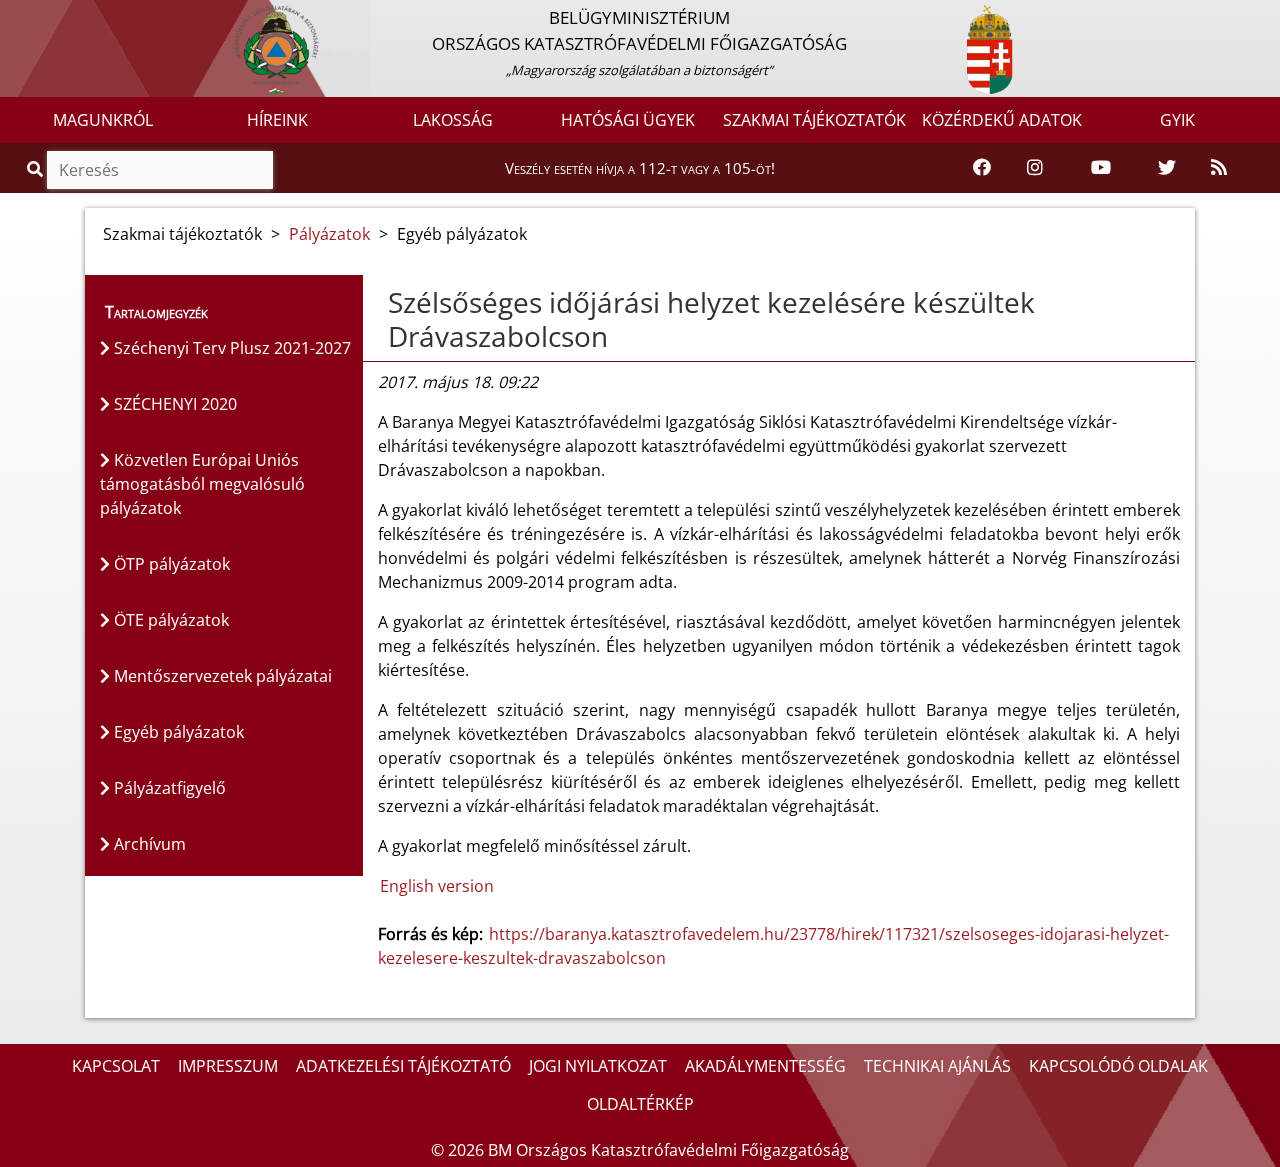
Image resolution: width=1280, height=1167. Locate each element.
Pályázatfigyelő (168, 788)
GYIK (1177, 120)
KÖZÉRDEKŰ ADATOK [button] (1002, 120)
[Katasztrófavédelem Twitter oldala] (1167, 168)
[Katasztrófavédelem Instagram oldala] (1035, 168)
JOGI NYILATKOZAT (598, 1066)
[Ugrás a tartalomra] (37, 17)
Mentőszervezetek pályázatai (221, 676)
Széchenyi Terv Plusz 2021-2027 (230, 348)
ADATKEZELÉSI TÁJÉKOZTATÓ (403, 1066)
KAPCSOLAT (116, 1066)
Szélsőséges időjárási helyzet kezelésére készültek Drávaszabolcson (711, 319)
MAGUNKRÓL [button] (103, 120)
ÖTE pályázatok (169, 620)
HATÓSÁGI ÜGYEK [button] (628, 120)
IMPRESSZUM (228, 1066)
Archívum (148, 844)
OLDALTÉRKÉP (640, 1104)
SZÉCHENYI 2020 (173, 404)
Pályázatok (329, 234)
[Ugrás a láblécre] (59, 17)
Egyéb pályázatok (177, 732)
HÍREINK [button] (277, 120)
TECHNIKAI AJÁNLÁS (937, 1066)
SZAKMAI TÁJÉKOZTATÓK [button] (814, 120)
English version (437, 886)
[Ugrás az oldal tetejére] (378, 303)
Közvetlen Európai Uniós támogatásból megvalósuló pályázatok (202, 484)
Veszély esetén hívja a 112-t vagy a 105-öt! (640, 168)
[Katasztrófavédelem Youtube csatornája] (1101, 168)
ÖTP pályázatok (170, 564)
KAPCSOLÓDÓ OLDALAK (1118, 1066)
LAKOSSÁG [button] (453, 120)
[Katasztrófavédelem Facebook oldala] (982, 168)
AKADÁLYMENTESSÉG (765, 1066)
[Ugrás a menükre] (15, 17)
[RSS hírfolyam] (1219, 168)
